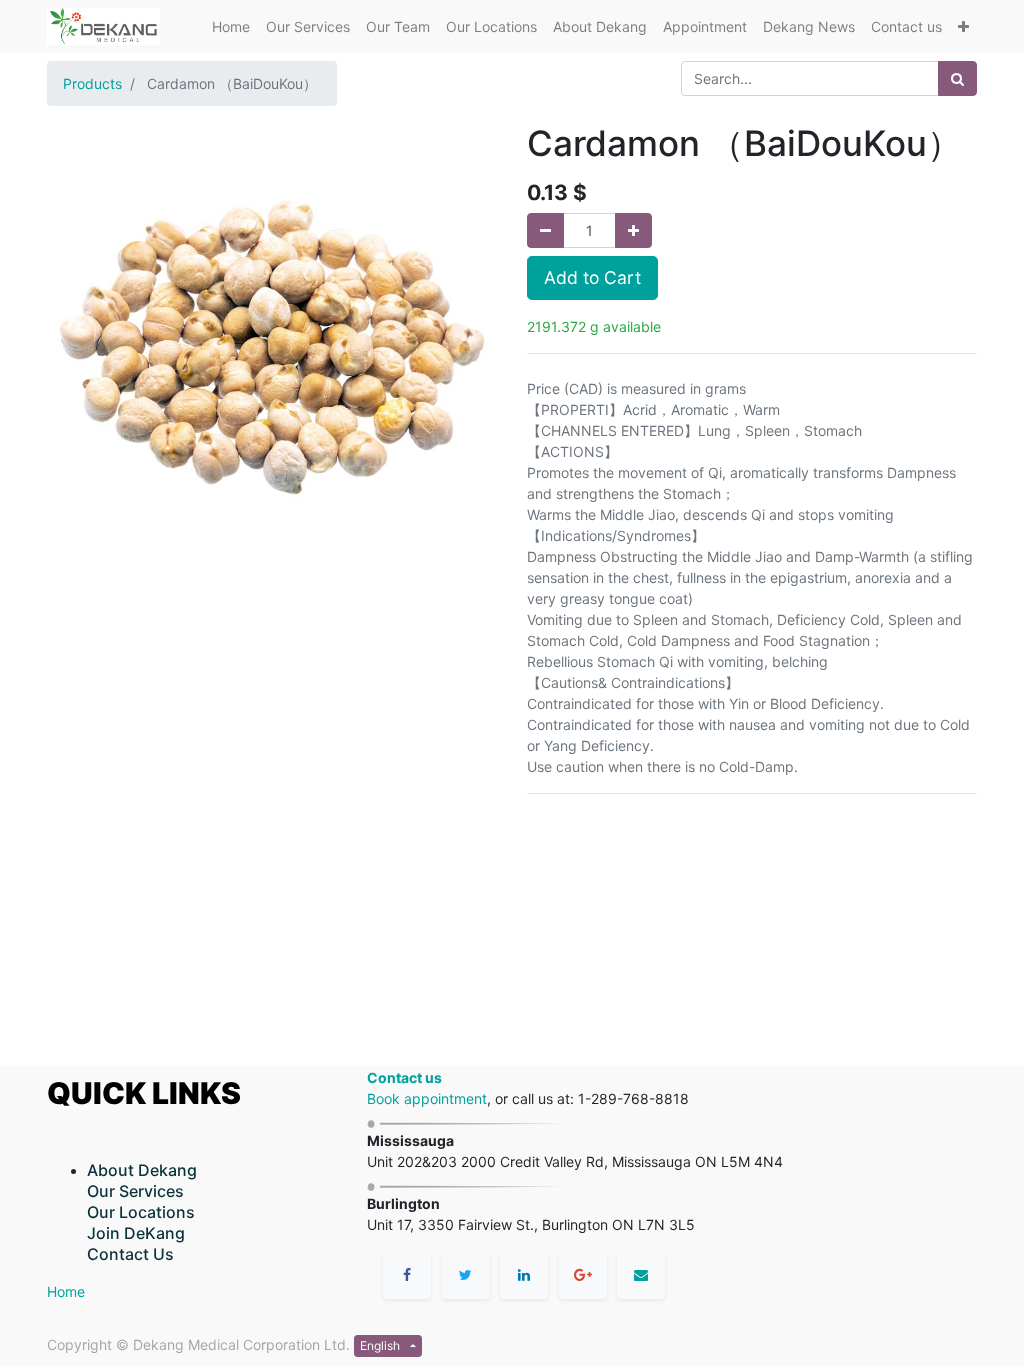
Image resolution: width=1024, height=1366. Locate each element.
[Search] (957, 78)
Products (92, 83)
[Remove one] (545, 230)
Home (66, 1291)
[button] (963, 26)
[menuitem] (231, 26)
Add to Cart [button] (592, 277)
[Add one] (633, 230)
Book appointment (427, 1098)
